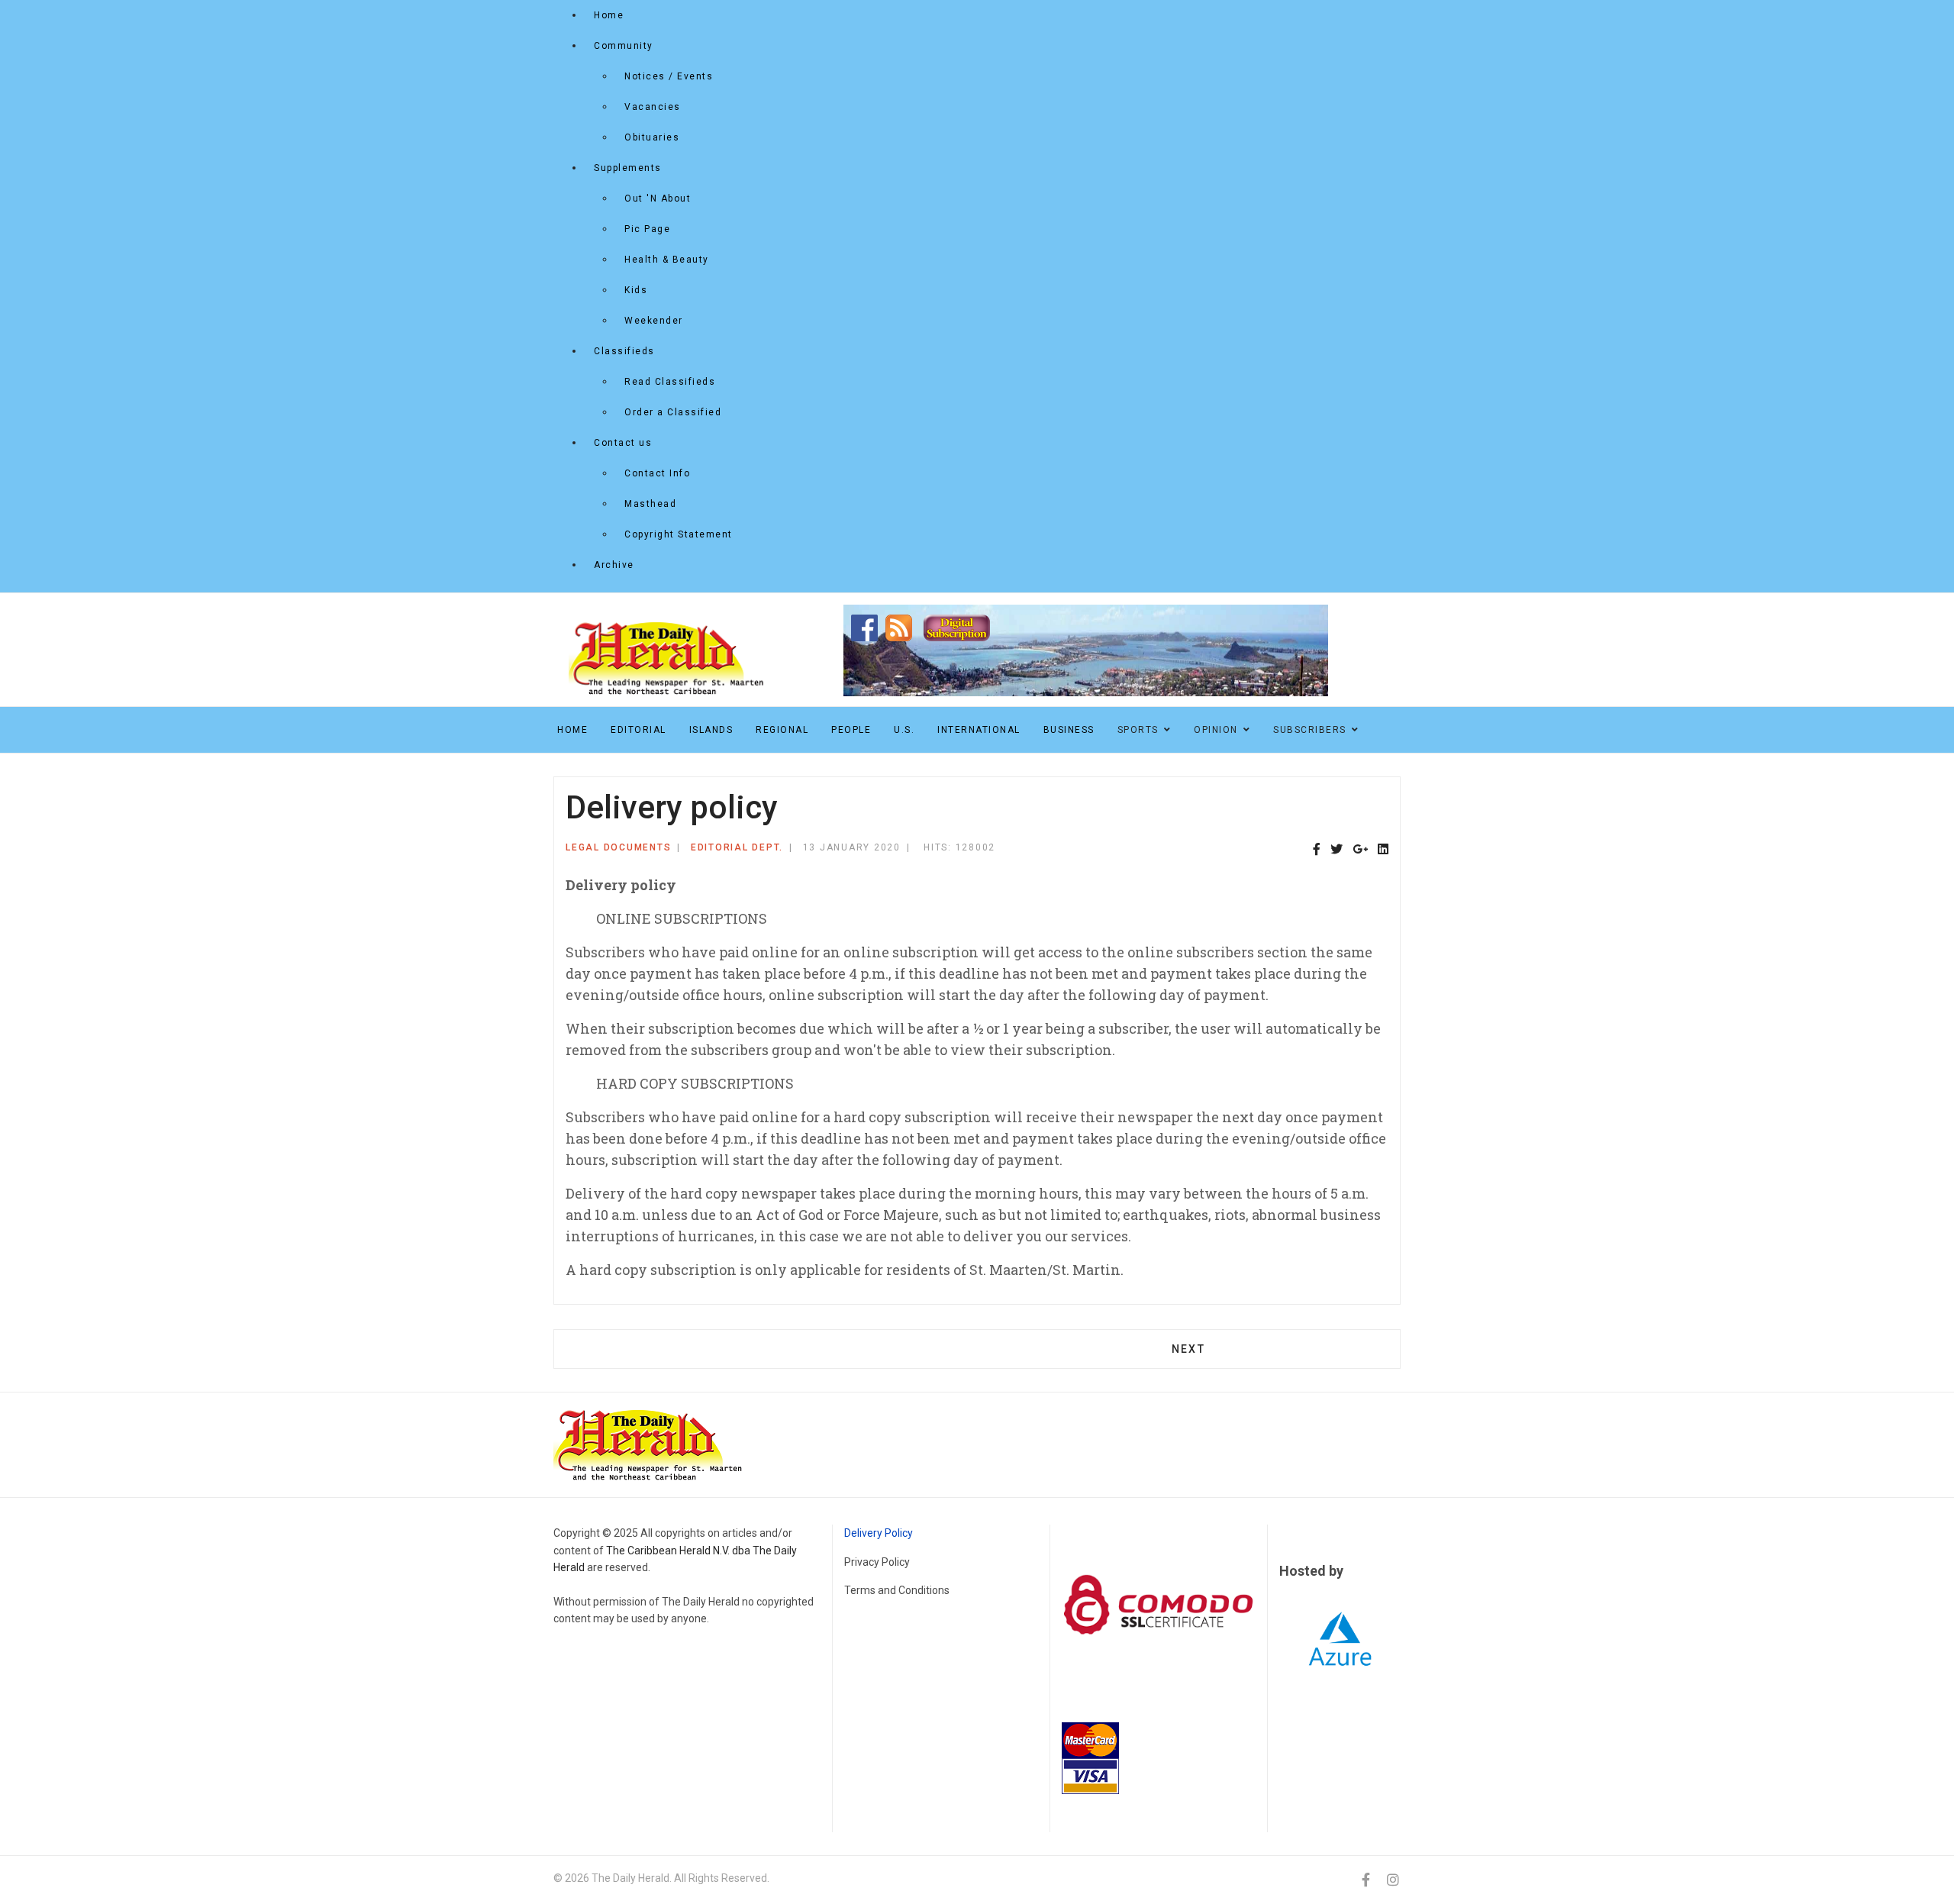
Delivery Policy (879, 1533)
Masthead (650, 504)
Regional (782, 730)
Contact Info (657, 473)
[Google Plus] (1360, 850)
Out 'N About (658, 198)
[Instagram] (1393, 1880)
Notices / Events (669, 76)
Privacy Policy (877, 1562)
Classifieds (624, 351)
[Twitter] (1337, 850)
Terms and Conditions (897, 1590)
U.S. (904, 730)
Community (624, 46)
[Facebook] (1317, 850)
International (979, 730)
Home (609, 15)
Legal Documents (618, 847)
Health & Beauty (667, 260)
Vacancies (653, 107)
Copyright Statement (679, 534)
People (851, 730)
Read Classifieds (670, 382)
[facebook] (1366, 1880)
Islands (711, 730)
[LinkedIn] (1383, 850)
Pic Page (647, 229)
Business (1069, 730)
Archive (614, 565)
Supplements (628, 168)
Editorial (638, 730)
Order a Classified (673, 412)
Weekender (654, 321)
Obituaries (652, 137)
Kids (636, 290)
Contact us (623, 443)
